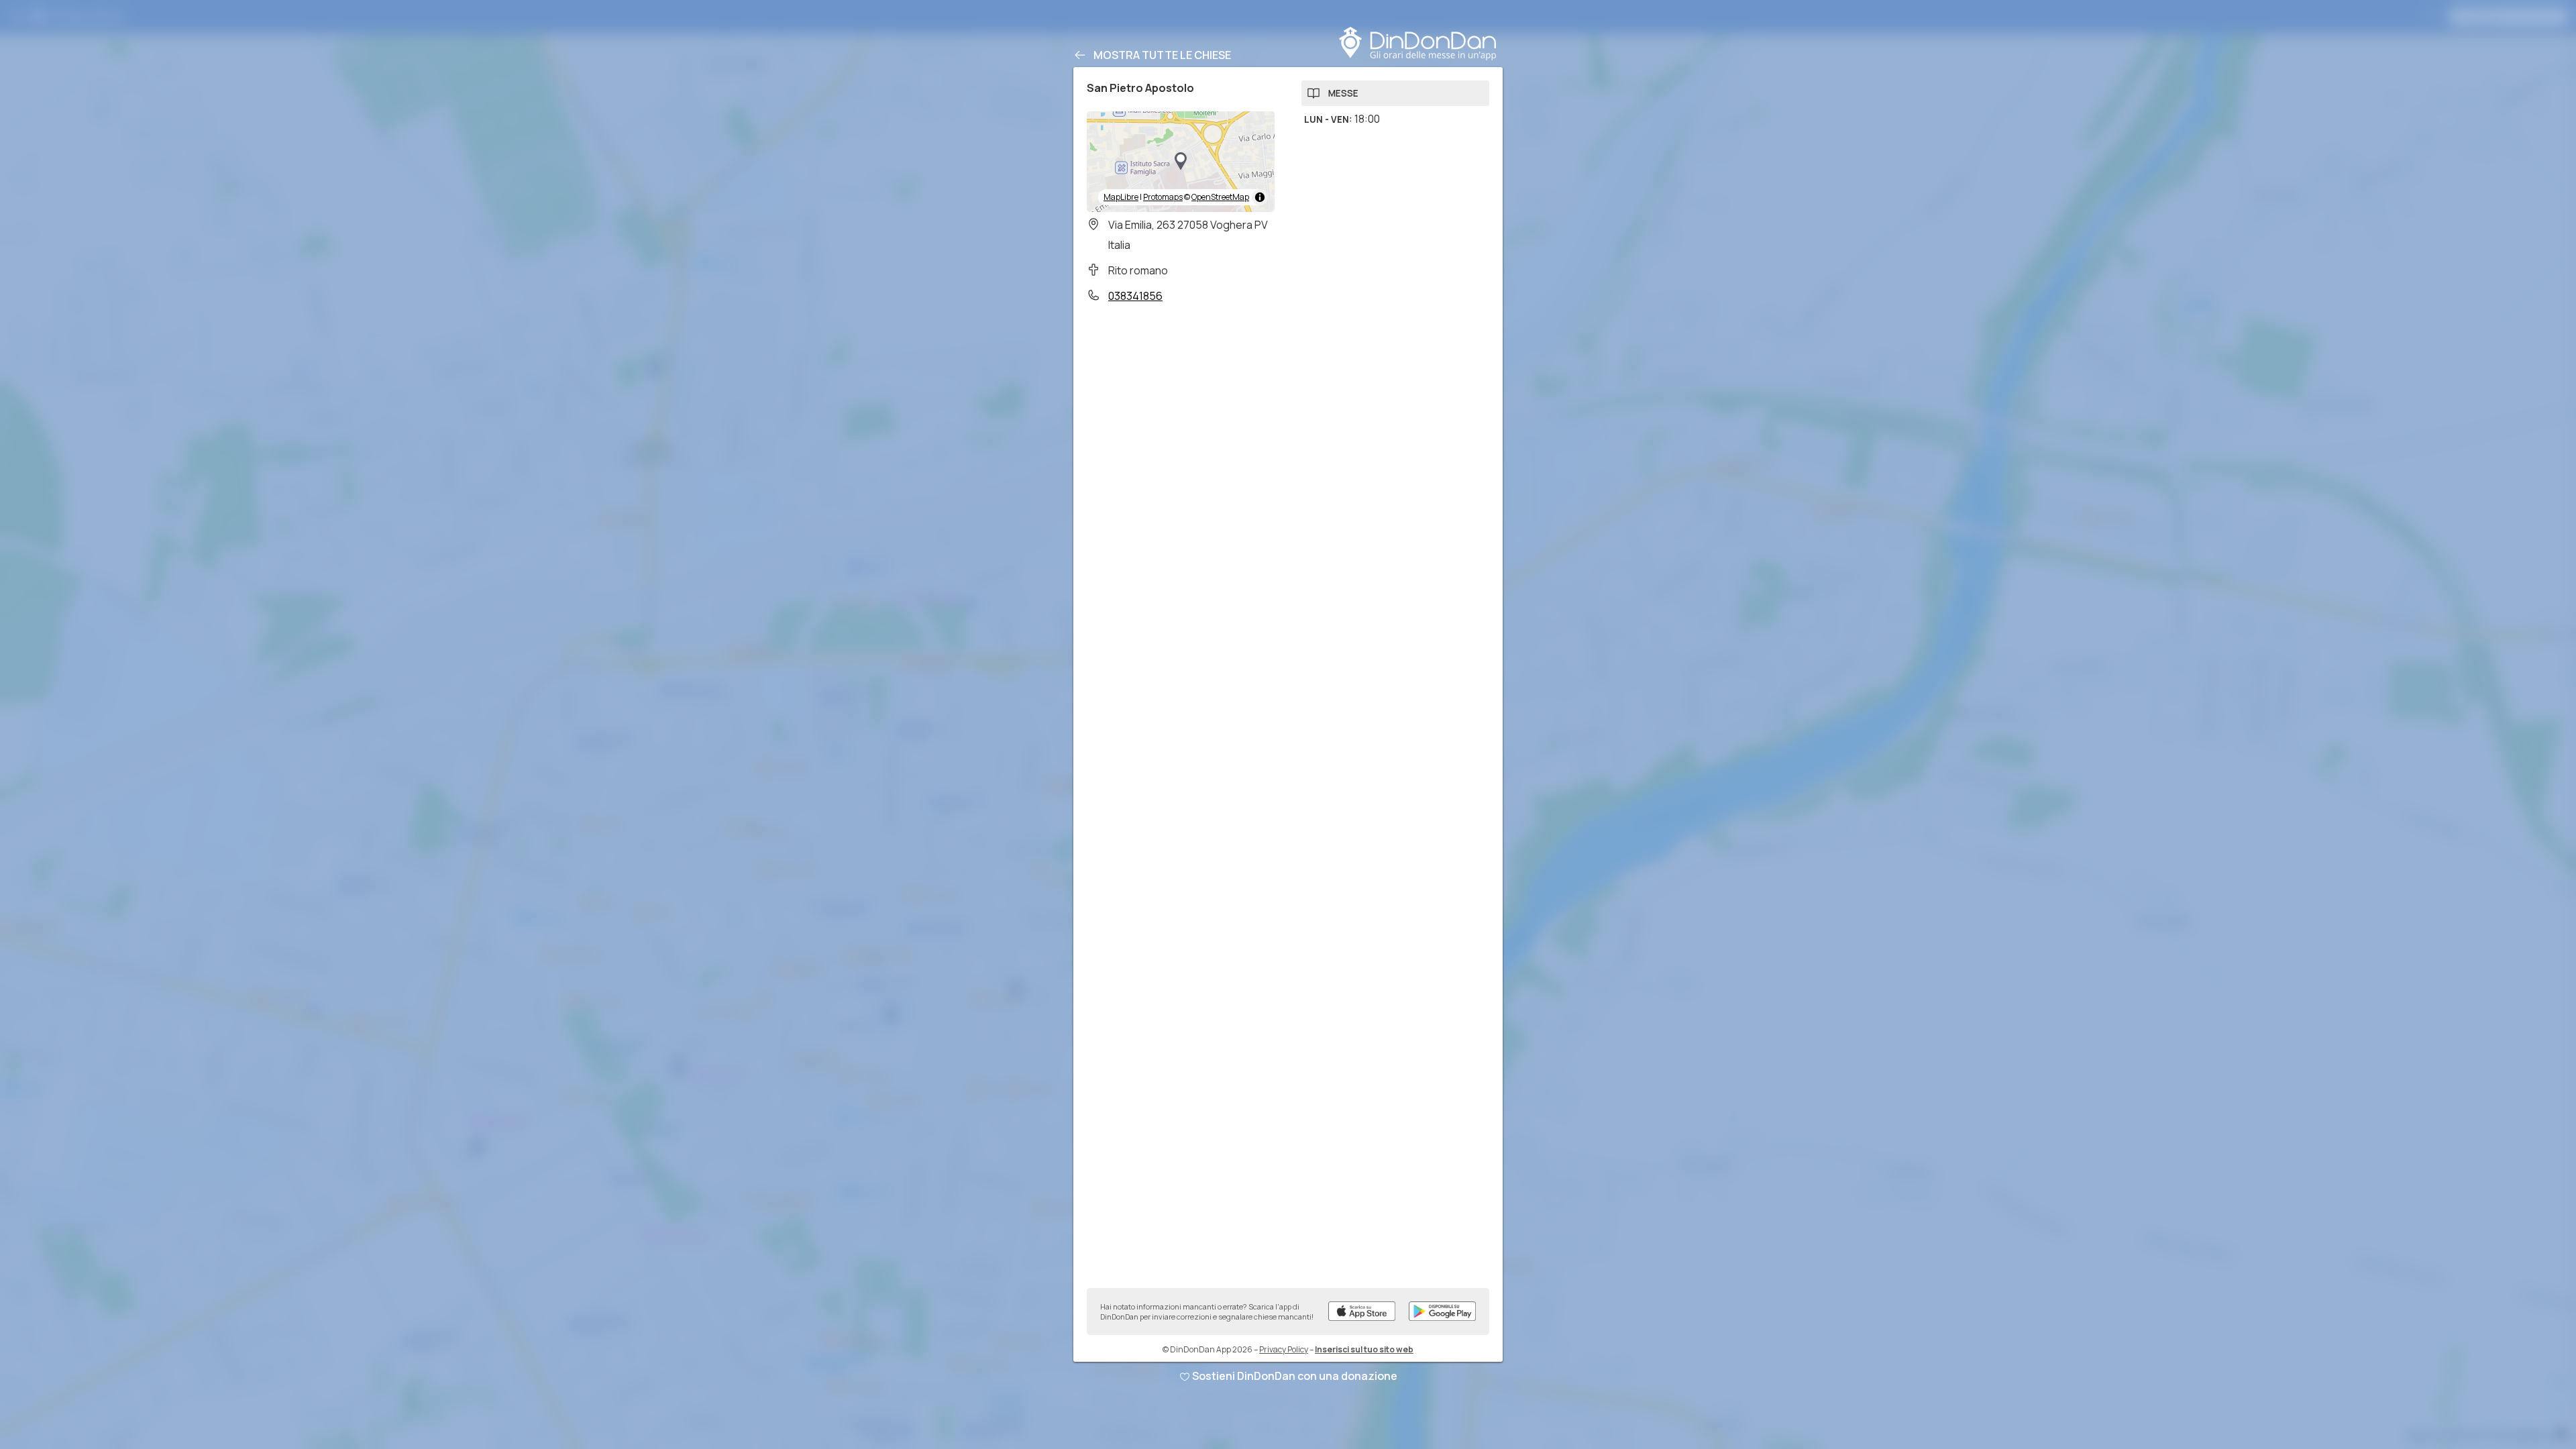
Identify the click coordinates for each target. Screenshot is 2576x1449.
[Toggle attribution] (1260, 197)
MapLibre (1121, 197)
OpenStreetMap (1220, 197)
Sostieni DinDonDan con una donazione (1295, 1376)
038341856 (1135, 296)
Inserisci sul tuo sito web (1364, 1349)
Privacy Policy (1284, 1349)
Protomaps (1163, 197)
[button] (1181, 162)
